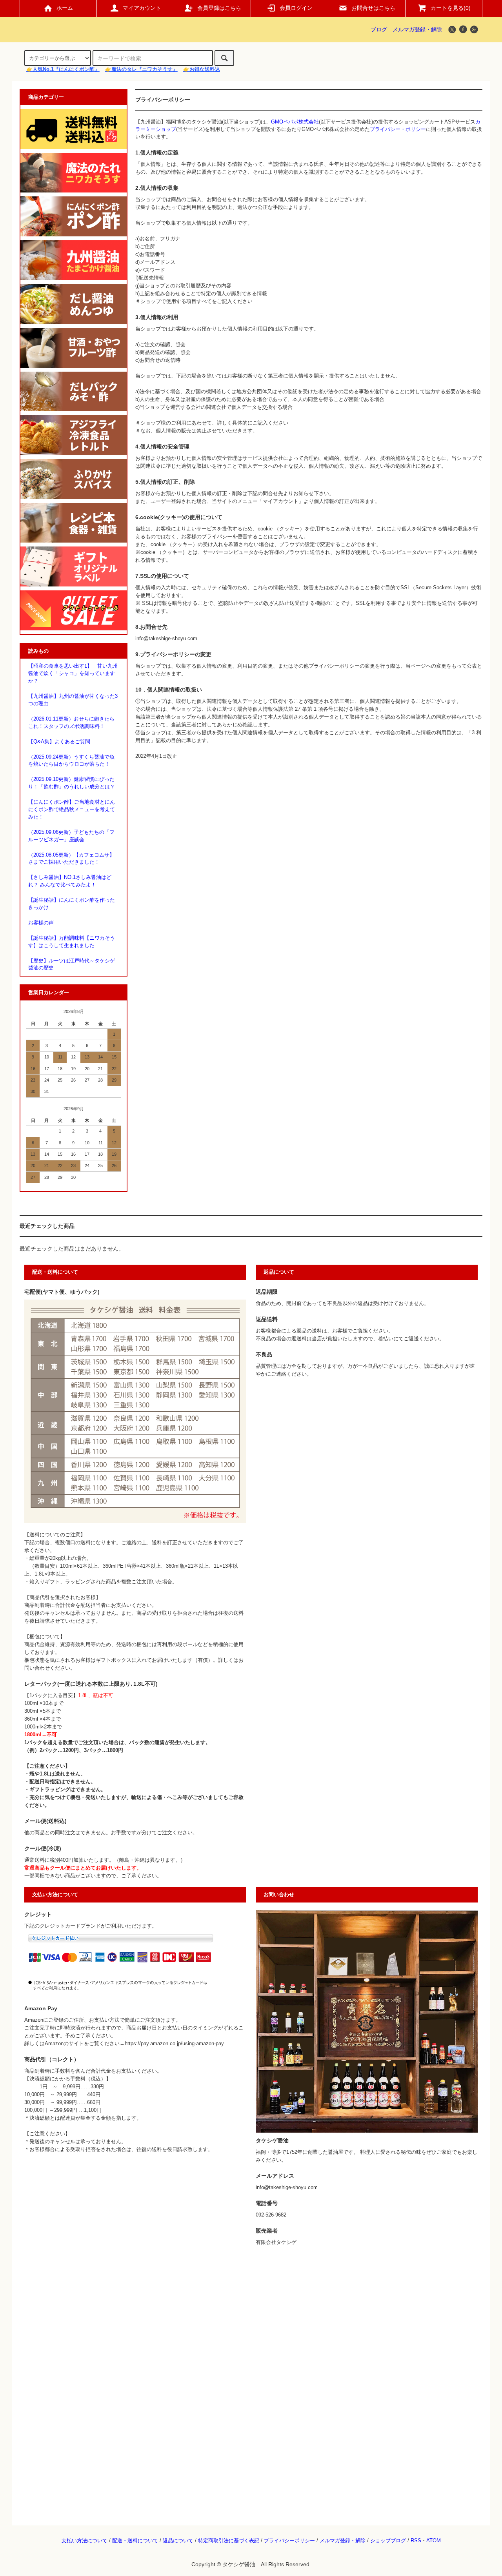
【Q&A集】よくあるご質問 (59, 742)
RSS (416, 2541)
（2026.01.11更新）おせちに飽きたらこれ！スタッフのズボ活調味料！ (71, 723)
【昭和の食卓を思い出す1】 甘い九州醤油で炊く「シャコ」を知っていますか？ (73, 673)
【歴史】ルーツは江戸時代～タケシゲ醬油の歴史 (72, 965)
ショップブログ (388, 2541)
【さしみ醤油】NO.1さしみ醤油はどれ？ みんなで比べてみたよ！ (70, 881)
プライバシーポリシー (289, 2541)
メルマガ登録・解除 (417, 29)
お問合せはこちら (373, 8)
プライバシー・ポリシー (398, 129)
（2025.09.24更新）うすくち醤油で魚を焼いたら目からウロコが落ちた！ (71, 761)
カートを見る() (451, 8)
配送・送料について (135, 2541)
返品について (178, 2541)
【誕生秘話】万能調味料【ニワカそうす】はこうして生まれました (72, 942)
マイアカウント (142, 8)
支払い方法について (85, 2541)
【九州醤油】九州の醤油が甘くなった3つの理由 (73, 700)
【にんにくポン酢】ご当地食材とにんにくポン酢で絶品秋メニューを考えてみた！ (72, 810)
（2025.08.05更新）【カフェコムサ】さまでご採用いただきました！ (71, 859)
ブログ (379, 29)
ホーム (65, 8)
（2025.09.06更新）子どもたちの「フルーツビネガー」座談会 (71, 836)
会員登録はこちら (219, 8)
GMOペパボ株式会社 (295, 122)
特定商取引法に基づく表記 (229, 2541)
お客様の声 (41, 923)
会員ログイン (296, 8)
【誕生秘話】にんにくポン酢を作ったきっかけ (72, 904)
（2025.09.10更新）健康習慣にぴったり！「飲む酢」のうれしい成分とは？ (72, 783)
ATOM (434, 2541)
